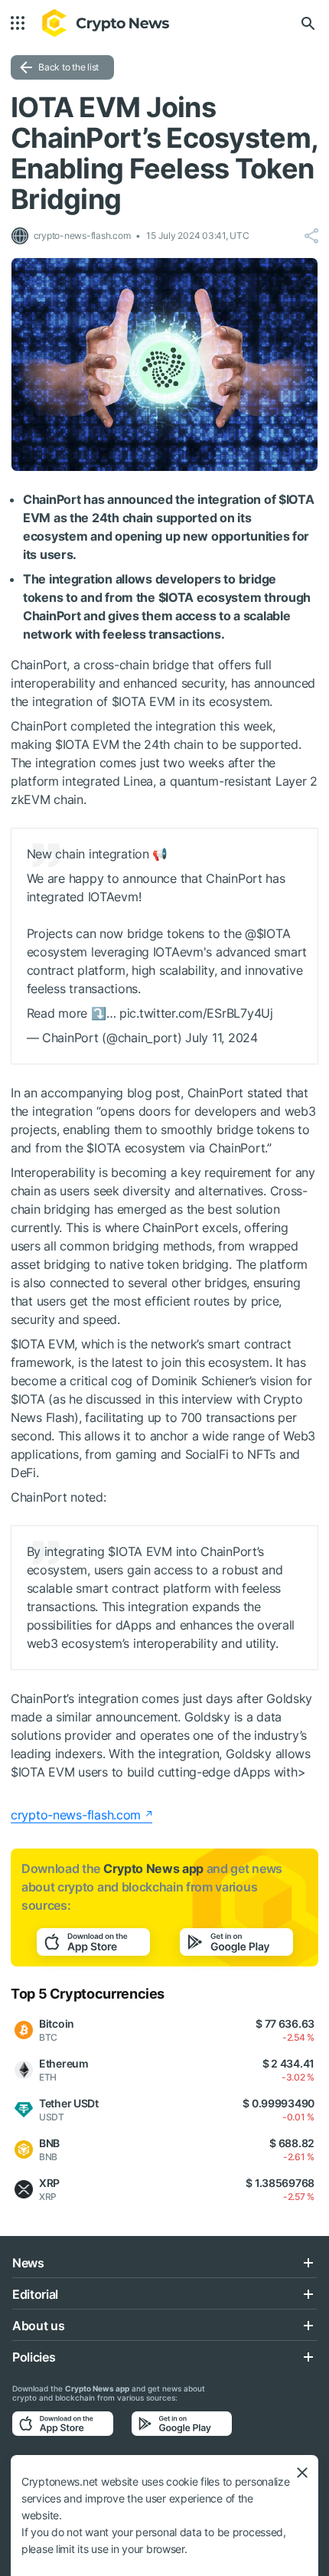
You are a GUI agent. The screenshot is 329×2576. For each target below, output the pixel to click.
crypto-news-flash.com (76, 1815)
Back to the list (68, 67)
